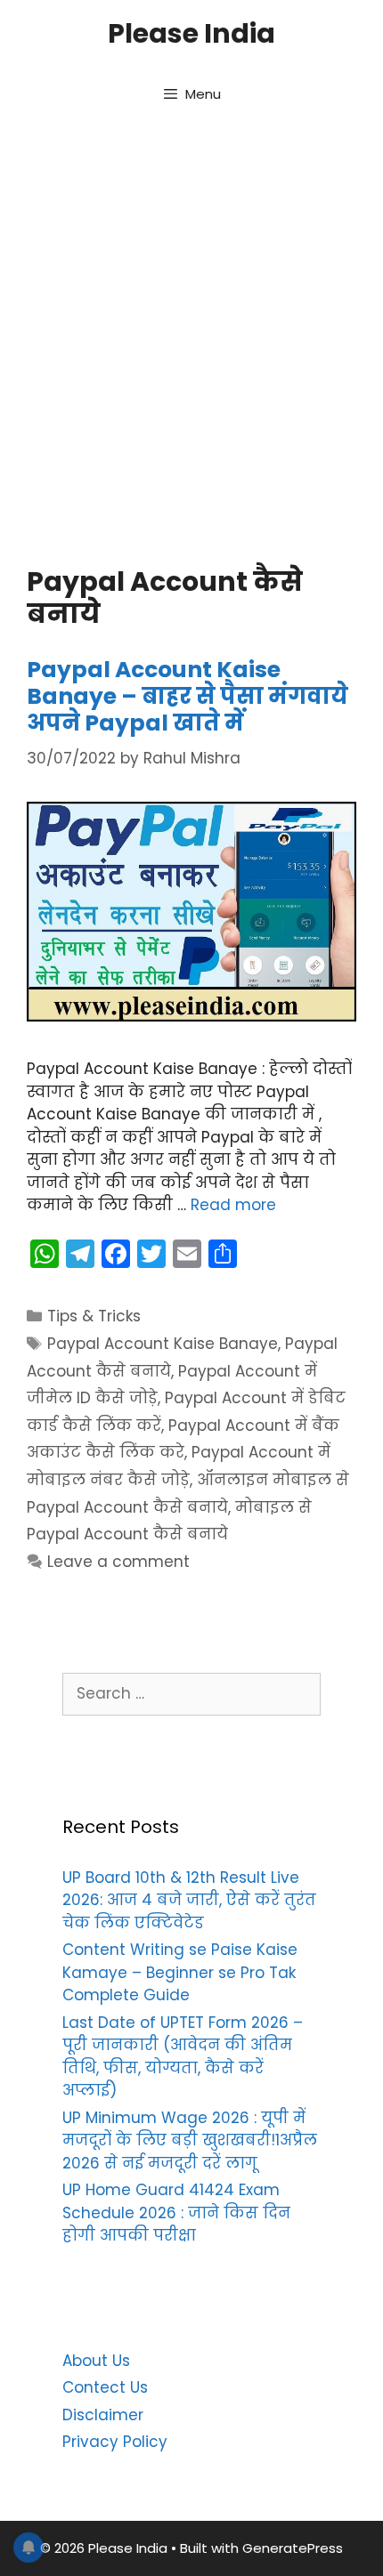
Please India (191, 33)
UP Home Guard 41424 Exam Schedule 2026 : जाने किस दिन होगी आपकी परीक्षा (176, 2213)
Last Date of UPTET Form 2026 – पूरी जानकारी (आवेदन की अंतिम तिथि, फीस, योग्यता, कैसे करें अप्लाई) (183, 2057)
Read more (233, 1205)
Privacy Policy (115, 2442)
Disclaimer (103, 2415)
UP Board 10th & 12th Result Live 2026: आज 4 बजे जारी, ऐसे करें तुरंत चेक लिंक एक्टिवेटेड (189, 1900)
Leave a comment (118, 1562)
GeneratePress (293, 2548)
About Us (96, 2361)
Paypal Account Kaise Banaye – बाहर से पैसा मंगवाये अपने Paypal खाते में (187, 696)
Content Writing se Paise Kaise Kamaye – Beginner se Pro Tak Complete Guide (180, 1972)
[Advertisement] (191, 339)
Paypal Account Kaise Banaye (163, 1344)
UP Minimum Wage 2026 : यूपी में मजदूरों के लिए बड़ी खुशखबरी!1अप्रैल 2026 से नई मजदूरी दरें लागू (190, 2140)
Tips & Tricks (94, 1316)
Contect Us (105, 2387)
